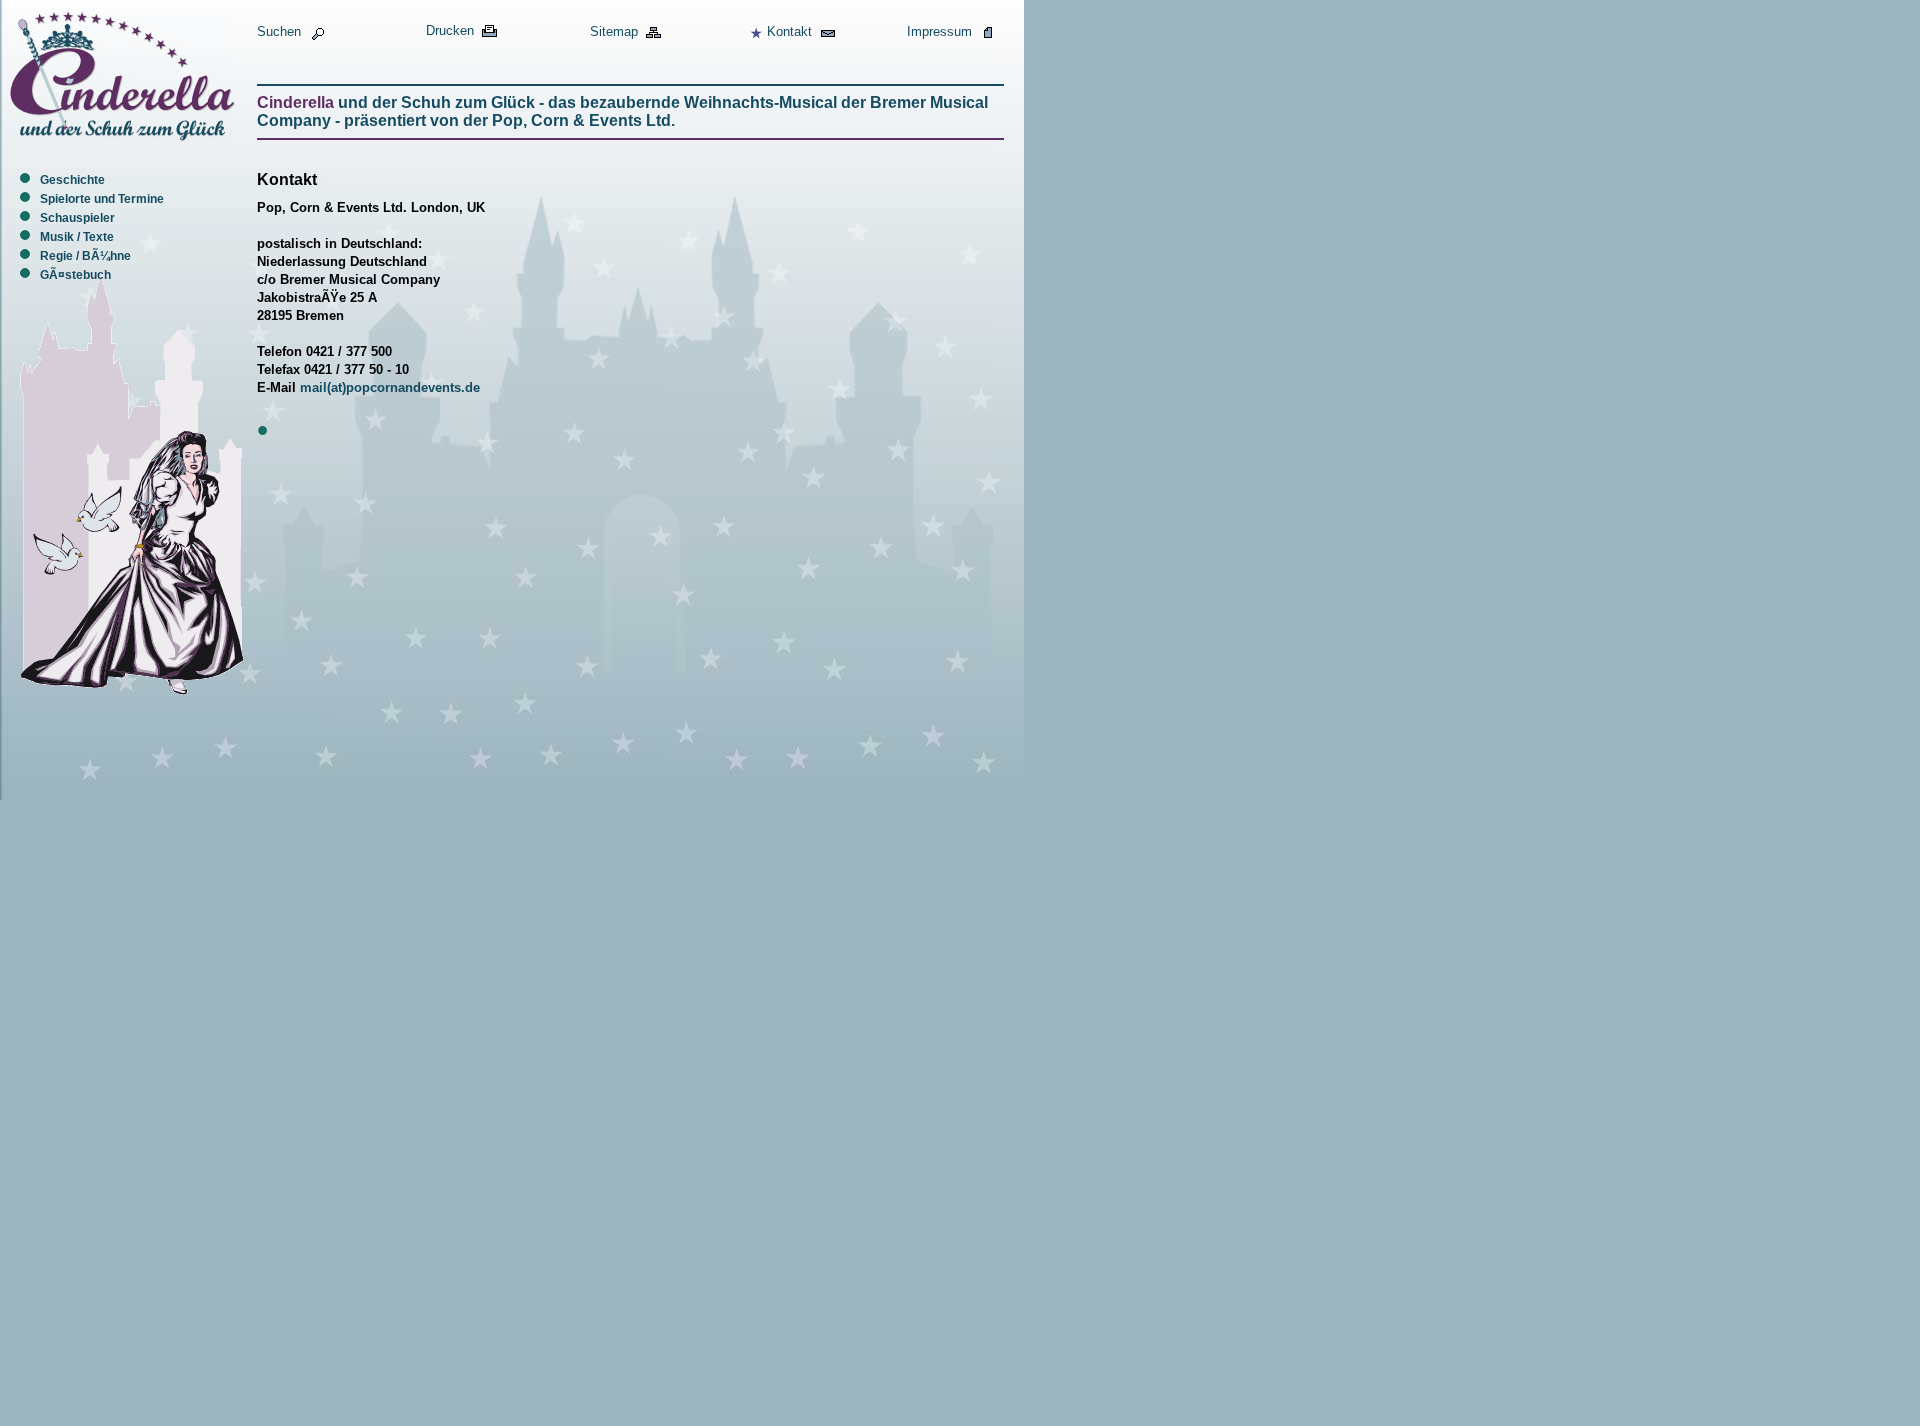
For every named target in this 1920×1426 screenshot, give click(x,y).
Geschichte (72, 180)
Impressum (939, 31)
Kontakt (789, 31)
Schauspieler (77, 218)
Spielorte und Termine (102, 199)
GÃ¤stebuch (75, 275)
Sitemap (614, 31)
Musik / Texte (77, 237)
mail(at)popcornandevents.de (390, 387)
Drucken (450, 30)
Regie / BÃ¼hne (85, 256)
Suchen (279, 31)
